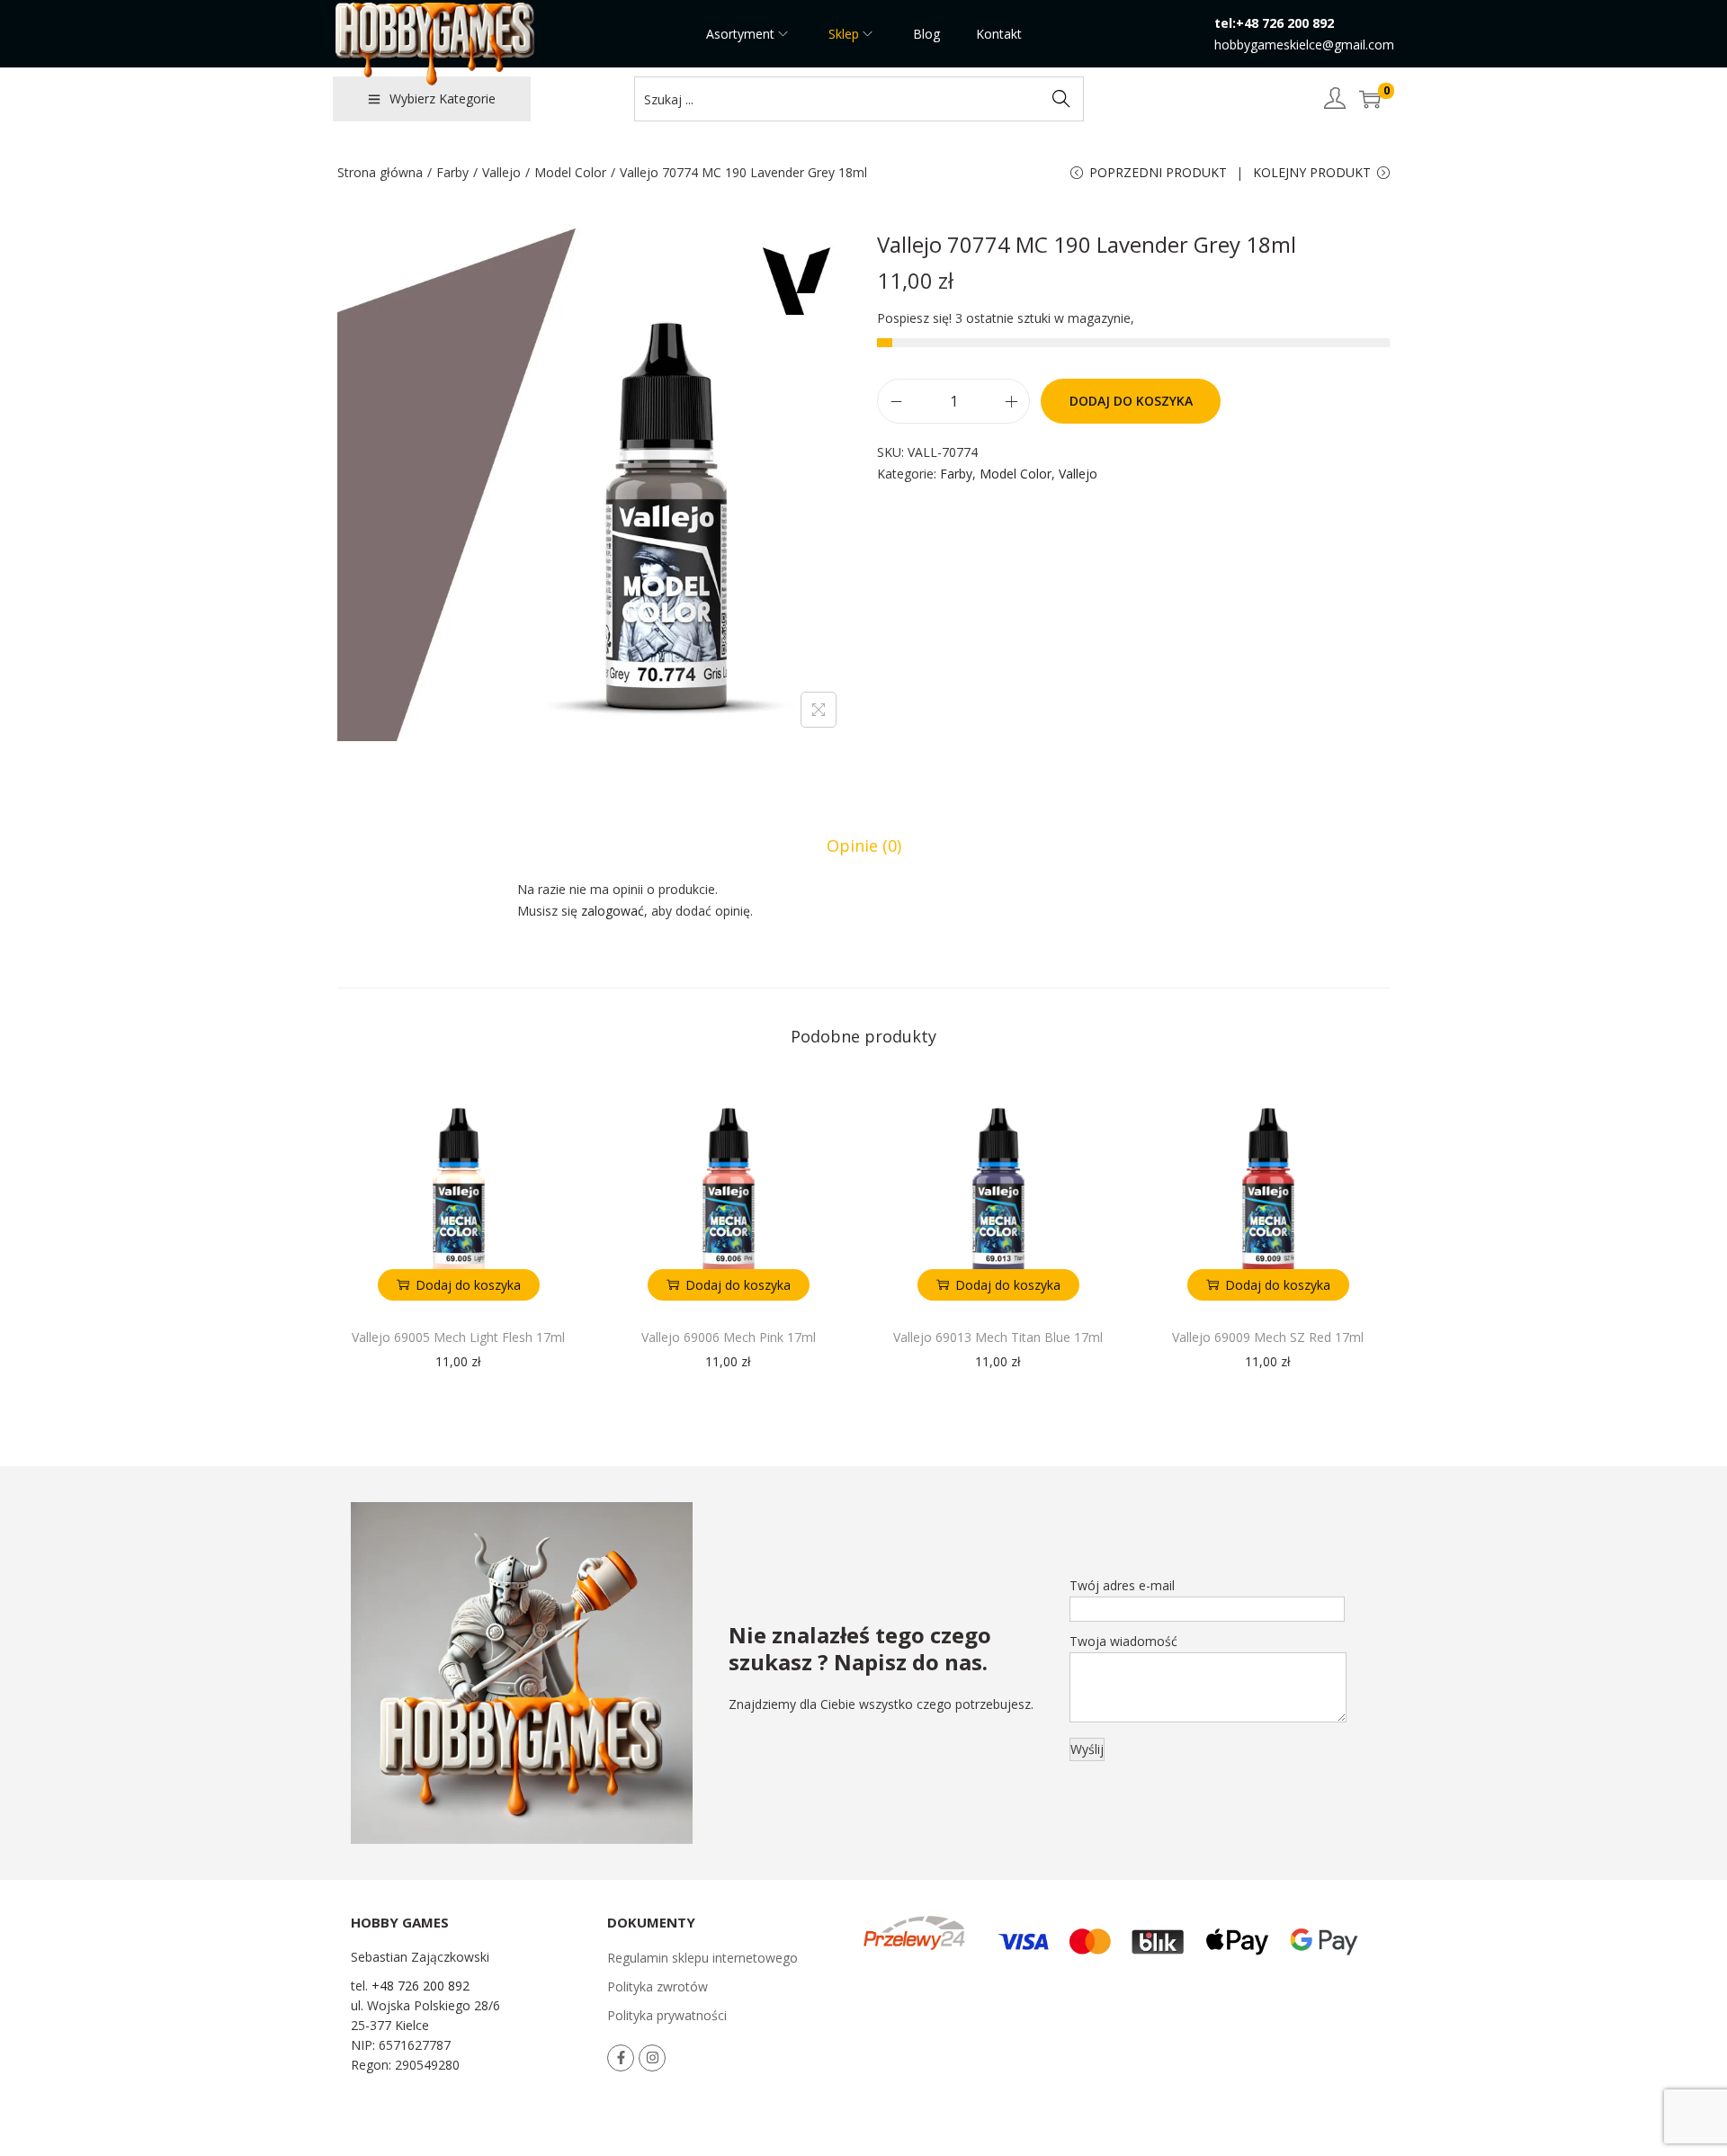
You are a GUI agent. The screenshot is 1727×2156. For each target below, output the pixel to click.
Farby (452, 172)
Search (1061, 98)
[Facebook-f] (621, 2058)
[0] (1370, 99)
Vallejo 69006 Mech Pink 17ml (729, 1337)
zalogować (613, 911)
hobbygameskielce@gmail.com (1304, 45)
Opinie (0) (864, 845)
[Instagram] (652, 2058)
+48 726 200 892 (421, 1986)
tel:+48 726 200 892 (1274, 23)
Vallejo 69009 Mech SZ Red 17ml (1268, 1337)
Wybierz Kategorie (443, 98)
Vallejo (501, 172)
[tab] (864, 845)
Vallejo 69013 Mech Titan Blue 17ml (998, 1337)
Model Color (570, 172)
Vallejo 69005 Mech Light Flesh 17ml (458, 1337)
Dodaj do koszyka (1131, 401)
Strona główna (380, 172)
